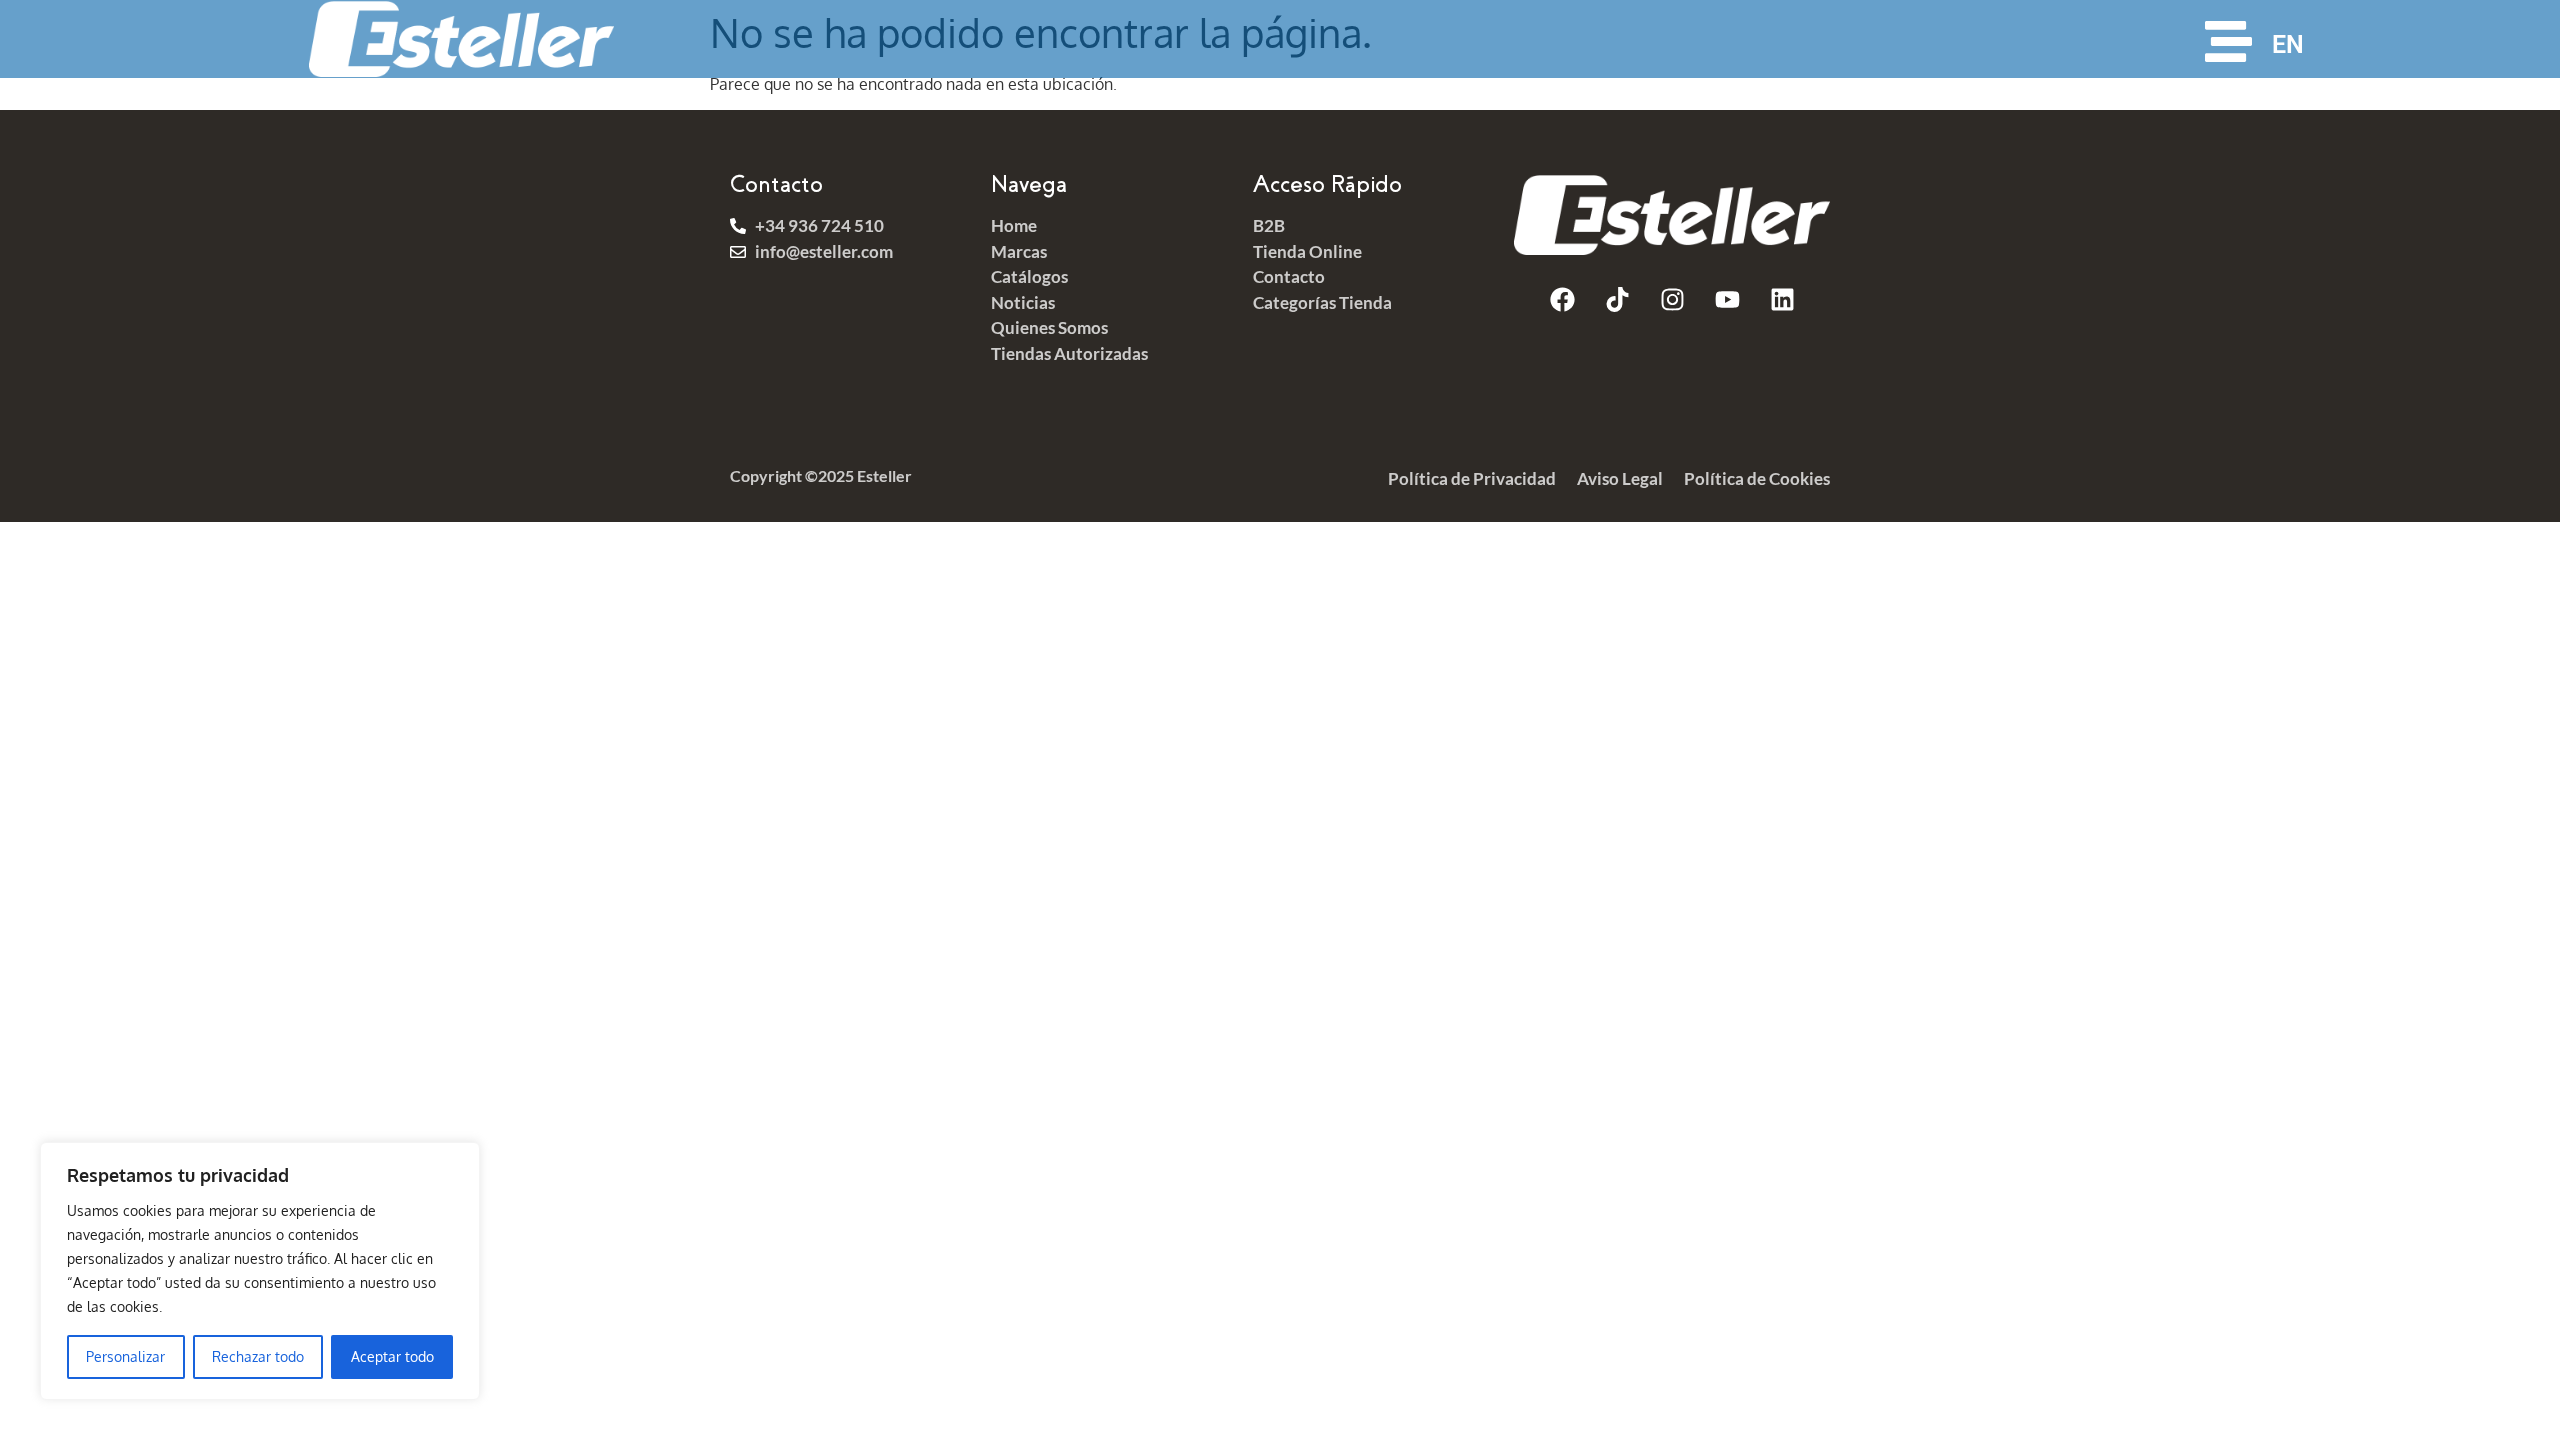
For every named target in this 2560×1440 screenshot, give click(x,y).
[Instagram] (1672, 300)
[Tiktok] (1617, 300)
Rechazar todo (258, 1356)
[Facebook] (1562, 300)
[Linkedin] (1782, 300)
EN (2288, 44)
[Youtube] (1727, 300)
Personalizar (125, 1356)
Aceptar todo (392, 1356)
